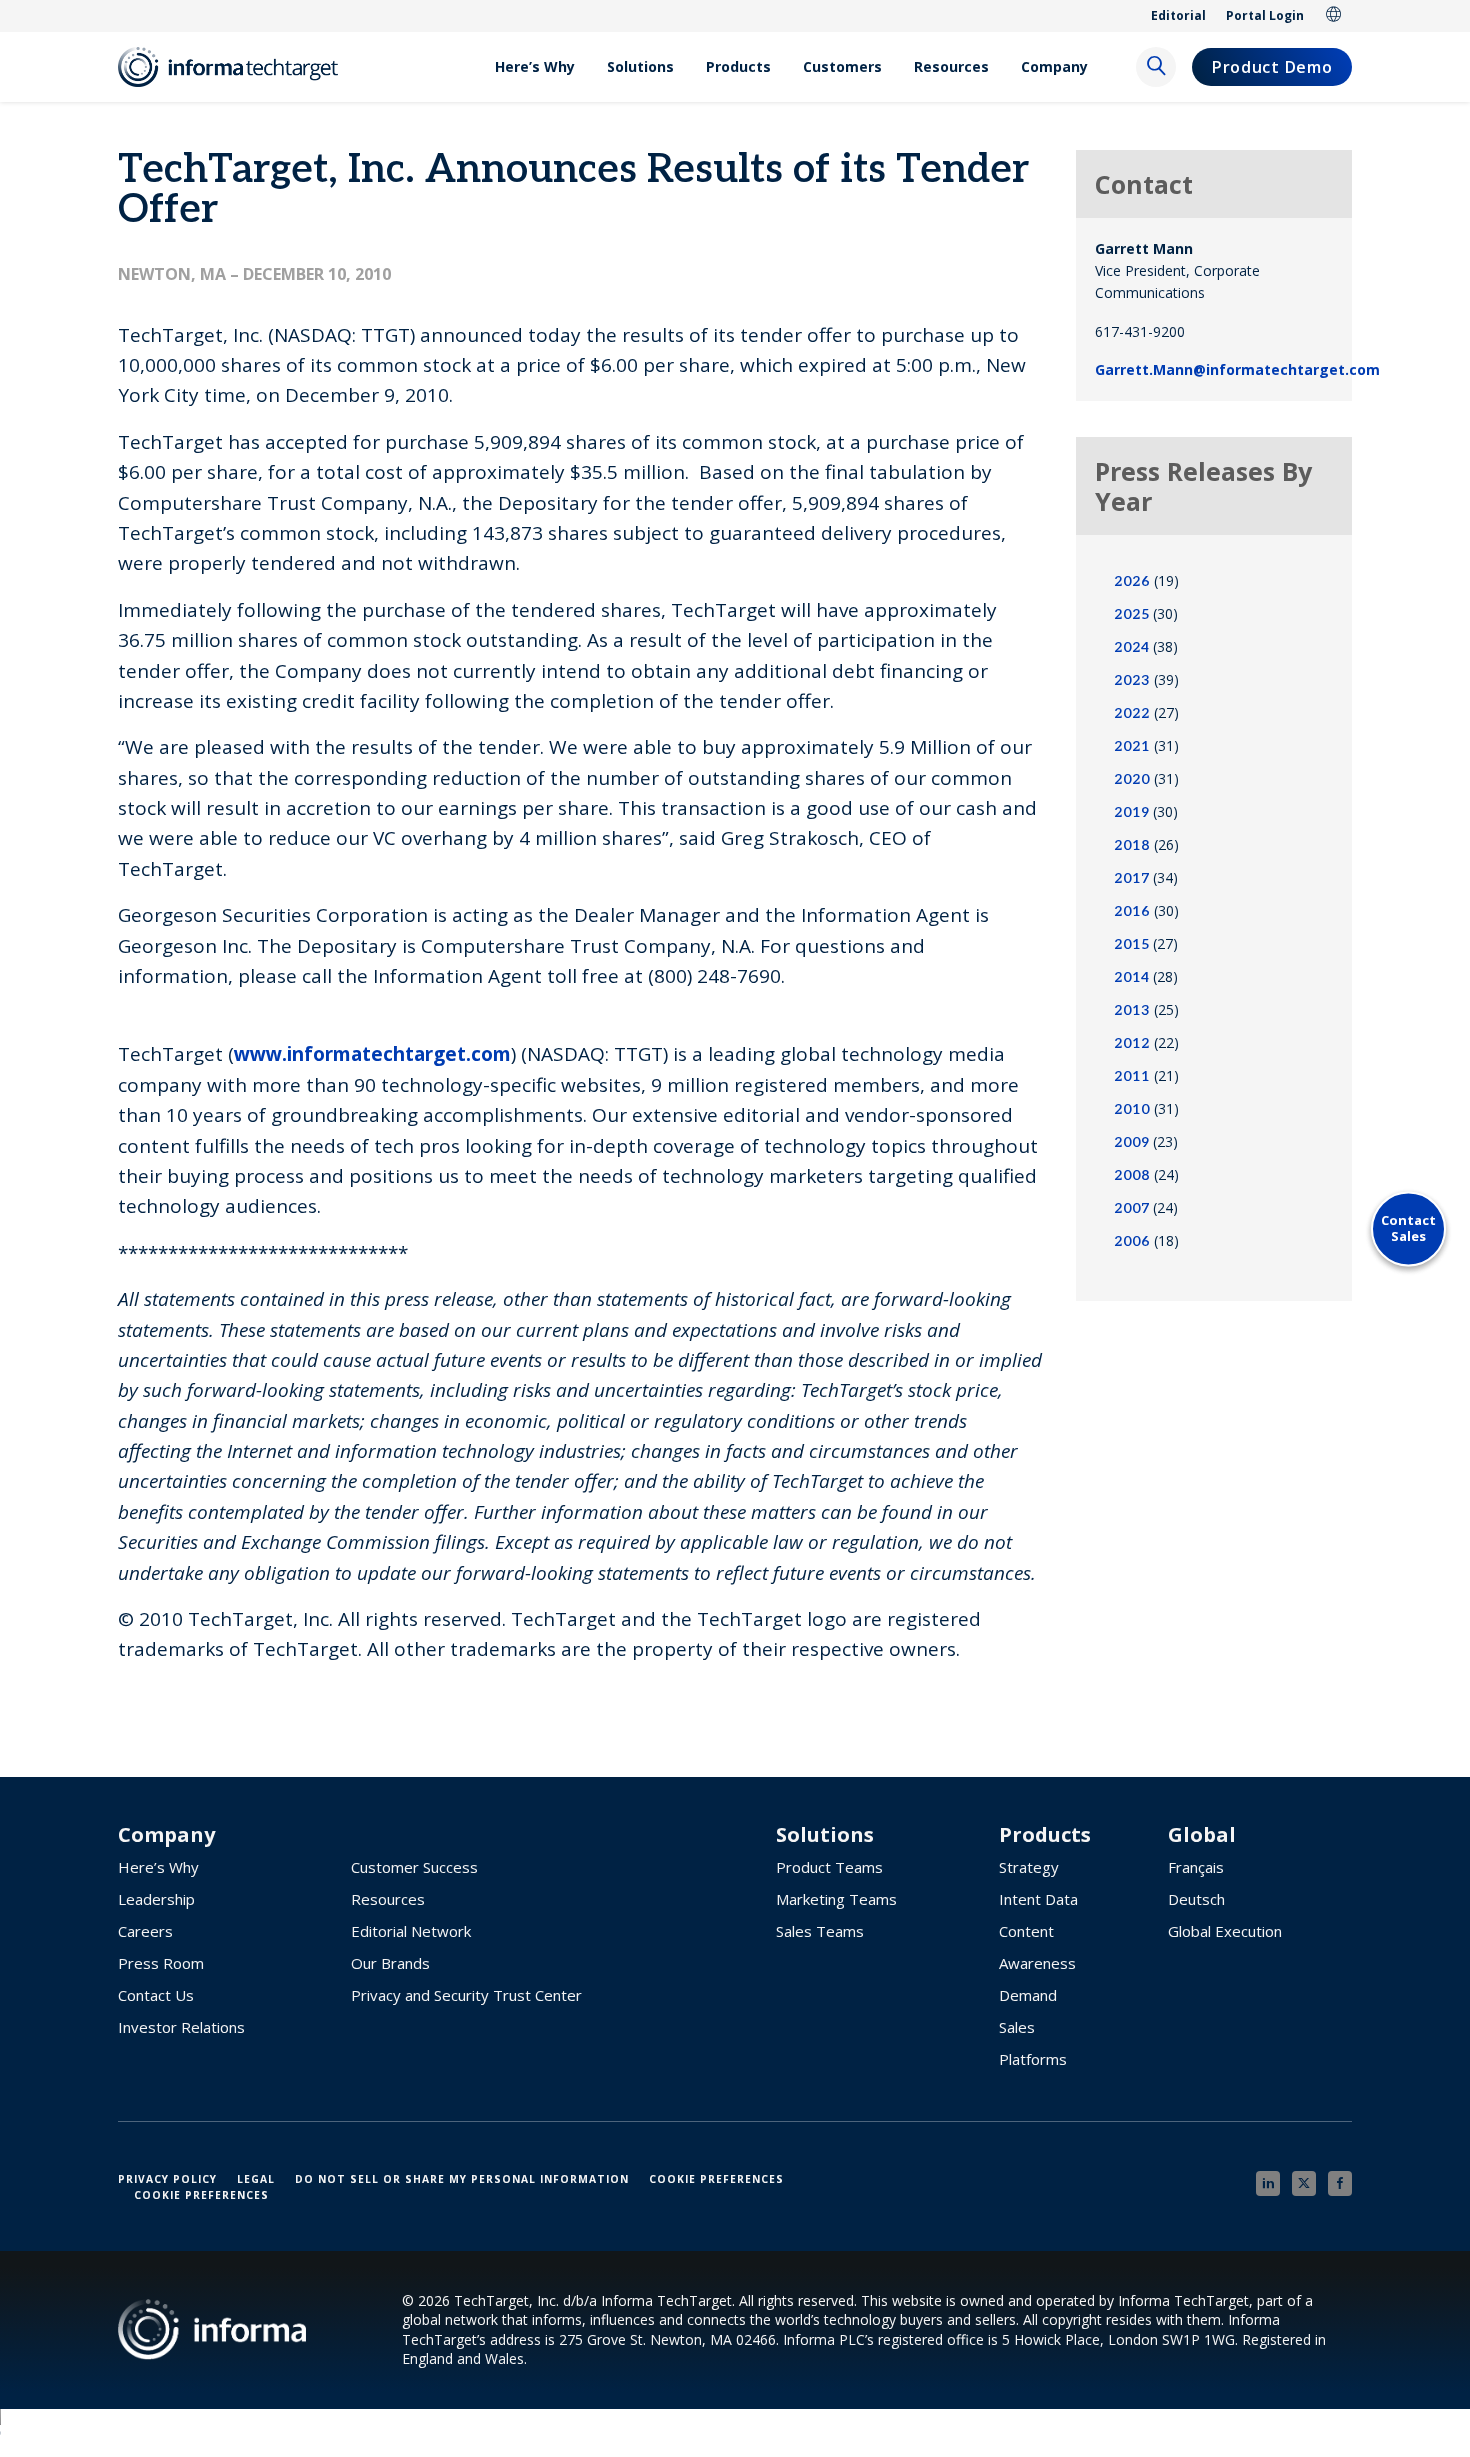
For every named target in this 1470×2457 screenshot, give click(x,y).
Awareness (1037, 1963)
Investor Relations (181, 2027)
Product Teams (829, 1867)
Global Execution (1225, 1931)
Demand (1028, 1995)
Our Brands (390, 1963)
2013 (1132, 1010)
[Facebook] (1340, 2183)
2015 (1131, 944)
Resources (951, 66)
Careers (145, 1931)
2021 (1132, 746)
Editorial (1178, 15)
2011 (1132, 1076)
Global (1334, 16)
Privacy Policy (167, 2179)
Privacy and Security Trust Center (466, 1995)
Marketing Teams (836, 1899)
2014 (1131, 977)
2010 (1132, 1109)
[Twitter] (1304, 2183)
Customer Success (414, 1867)
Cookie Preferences (716, 2179)
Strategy (1029, 1867)
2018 (1132, 845)
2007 (1131, 1208)
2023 (1132, 680)
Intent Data (1038, 1899)
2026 (1132, 581)
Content (1026, 1931)
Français (1196, 1867)
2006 (1132, 1241)
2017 (1131, 878)
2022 (1132, 713)
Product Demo (1272, 67)
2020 (1132, 779)
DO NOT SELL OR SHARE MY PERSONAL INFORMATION (462, 2179)
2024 (1131, 647)
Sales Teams (820, 1931)
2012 (1132, 1043)
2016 (1132, 911)
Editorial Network (411, 1931)
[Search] (1156, 67)
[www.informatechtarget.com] (238, 67)
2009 (1131, 1142)
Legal (256, 2179)
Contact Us (156, 1995)
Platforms (1033, 2059)
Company (1054, 66)
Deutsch (1196, 1899)
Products (738, 66)
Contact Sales (1408, 1228)
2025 (1131, 614)
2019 (1131, 812)
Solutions (640, 66)
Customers (842, 66)
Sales (1017, 2027)
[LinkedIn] (1268, 2183)
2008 (1132, 1175)
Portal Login (1265, 15)
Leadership (156, 1899)
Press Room (161, 1963)
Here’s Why (535, 66)
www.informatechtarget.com (372, 1054)
